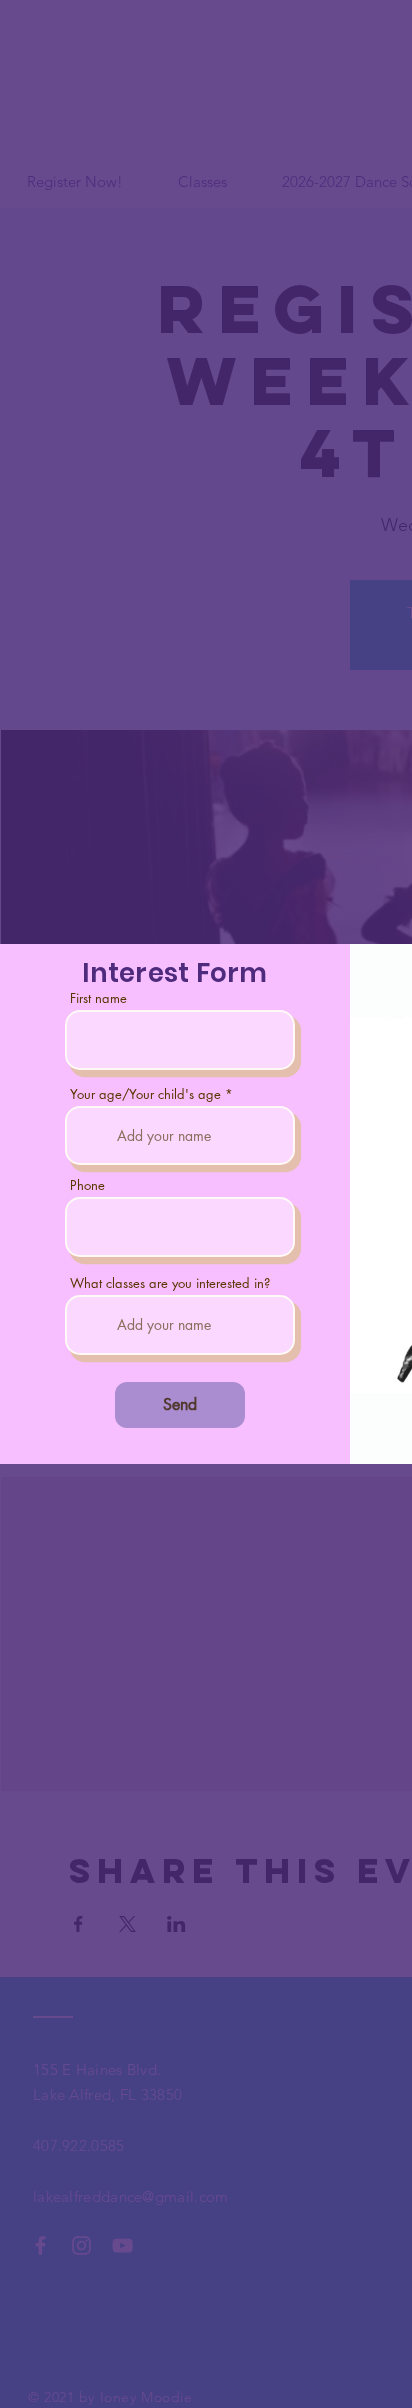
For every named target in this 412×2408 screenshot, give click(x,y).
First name (98, 998)
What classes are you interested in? (170, 1283)
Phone (87, 1185)
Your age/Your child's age (145, 1094)
